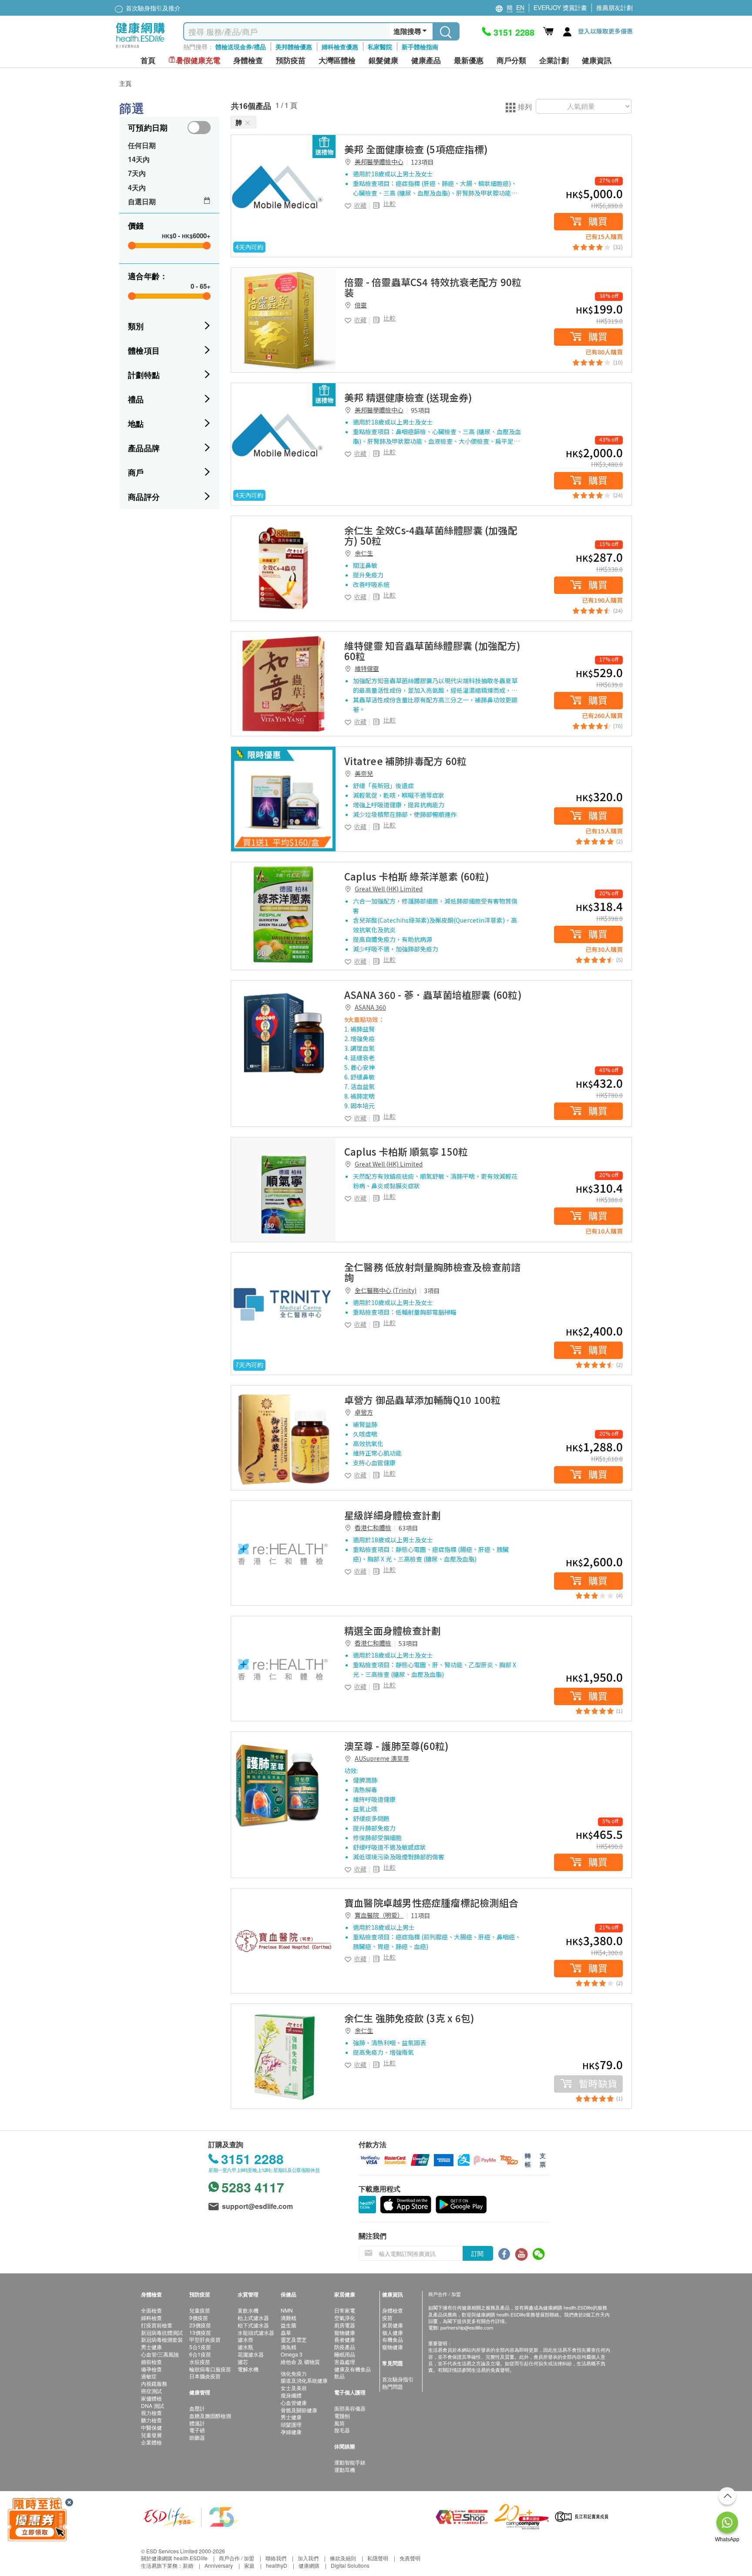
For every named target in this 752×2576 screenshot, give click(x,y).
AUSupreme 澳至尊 (382, 1758)
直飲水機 (248, 2310)
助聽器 (197, 2437)
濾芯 (243, 2362)
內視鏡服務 (154, 2383)
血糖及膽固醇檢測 (210, 2416)
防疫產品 (345, 2347)
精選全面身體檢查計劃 (393, 1630)
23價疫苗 (200, 2325)
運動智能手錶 (350, 2462)
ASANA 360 (370, 1007)
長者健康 (345, 2339)
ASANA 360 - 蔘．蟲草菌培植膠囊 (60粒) (433, 995)
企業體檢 (151, 2442)
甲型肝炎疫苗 (205, 2339)
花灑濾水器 (251, 2354)
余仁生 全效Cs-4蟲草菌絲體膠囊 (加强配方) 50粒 (431, 535)
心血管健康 (294, 2402)
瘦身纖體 (291, 2395)
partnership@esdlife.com (467, 2327)
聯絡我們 (276, 2558)
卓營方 (364, 1412)
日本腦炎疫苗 (205, 2376)
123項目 (422, 162)
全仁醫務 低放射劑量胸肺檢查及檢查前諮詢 (432, 1272)
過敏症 (149, 2376)
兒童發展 (151, 2435)
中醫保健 (151, 2427)
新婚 (188, 2565)
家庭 (249, 2565)
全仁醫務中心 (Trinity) (386, 1290)
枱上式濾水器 (253, 2318)
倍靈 (361, 305)
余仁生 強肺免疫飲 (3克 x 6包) (409, 2018)
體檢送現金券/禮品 (241, 47)
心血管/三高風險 (160, 2354)
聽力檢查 (151, 2420)
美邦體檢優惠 (294, 47)
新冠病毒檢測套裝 (162, 2339)
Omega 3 (292, 2354)
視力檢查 (151, 2412)
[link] (283, 187)
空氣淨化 (345, 2318)
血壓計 (197, 2408)
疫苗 (387, 2318)
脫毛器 (342, 2430)
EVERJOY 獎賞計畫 (560, 7)
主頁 (125, 83)
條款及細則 (343, 2558)
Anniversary (219, 2565)
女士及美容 (294, 2388)
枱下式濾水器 (253, 2325)
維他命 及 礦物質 (300, 2362)
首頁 (148, 60)
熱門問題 (393, 2386)
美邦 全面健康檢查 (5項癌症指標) (416, 149)
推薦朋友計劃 (614, 7)
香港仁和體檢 (373, 1527)
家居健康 (393, 2325)
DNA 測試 (153, 2406)
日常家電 (345, 2310)
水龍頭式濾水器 (256, 2332)
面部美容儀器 (350, 2408)
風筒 (339, 2423)
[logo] (140, 48)
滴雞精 (289, 2318)
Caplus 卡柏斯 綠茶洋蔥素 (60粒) (417, 876)
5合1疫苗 (200, 2347)
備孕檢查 (151, 2369)
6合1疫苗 (200, 2354)
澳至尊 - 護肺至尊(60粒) (396, 1746)
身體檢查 (393, 2310)
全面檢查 (151, 2310)
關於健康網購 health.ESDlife (174, 2558)
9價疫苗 (199, 2318)
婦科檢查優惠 (340, 47)
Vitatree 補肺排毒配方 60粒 (405, 761)
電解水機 (248, 2369)
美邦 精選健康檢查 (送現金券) (408, 397)
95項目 (420, 410)
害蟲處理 (345, 2362)
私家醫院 (380, 47)
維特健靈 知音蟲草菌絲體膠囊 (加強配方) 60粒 (433, 651)
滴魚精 (289, 2347)
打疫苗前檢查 (157, 2325)
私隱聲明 (378, 2558)
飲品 (339, 2376)
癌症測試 (151, 2391)
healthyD (277, 2565)
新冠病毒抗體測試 (162, 2332)
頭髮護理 (291, 2424)
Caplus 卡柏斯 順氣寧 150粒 (406, 1151)
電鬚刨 (342, 2416)
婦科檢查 (151, 2318)
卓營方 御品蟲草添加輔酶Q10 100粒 (422, 1399)
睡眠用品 (345, 2354)
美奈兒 (364, 773)
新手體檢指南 (420, 47)
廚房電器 (345, 2325)
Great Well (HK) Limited (389, 889)
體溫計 (197, 2423)
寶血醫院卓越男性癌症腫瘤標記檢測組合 (431, 1902)
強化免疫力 (294, 2373)
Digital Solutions (350, 2565)
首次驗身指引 (398, 2379)
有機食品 (393, 2339)
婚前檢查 (151, 2362)
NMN (287, 2310)
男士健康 (151, 2347)
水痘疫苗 (200, 2362)
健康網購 (309, 2565)
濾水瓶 (245, 2347)
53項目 (408, 1643)
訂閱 (477, 2253)
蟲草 (286, 2332)
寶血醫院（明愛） (379, 1915)
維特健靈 (367, 668)
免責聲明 (410, 2558)
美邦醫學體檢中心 (379, 162)
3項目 (432, 1291)
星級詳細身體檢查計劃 (393, 1515)
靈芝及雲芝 (294, 2339)
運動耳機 (345, 2470)
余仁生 (364, 553)
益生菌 (289, 2325)
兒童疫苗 (200, 2310)
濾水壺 (245, 2339)
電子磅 (197, 2430)
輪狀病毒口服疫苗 (210, 2369)
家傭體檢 (151, 2398)
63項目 (408, 1528)
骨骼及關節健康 (299, 2410)
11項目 (420, 1915)
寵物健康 (345, 2332)
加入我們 (308, 2558)
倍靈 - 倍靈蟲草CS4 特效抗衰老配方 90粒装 (433, 287)
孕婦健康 (291, 2432)
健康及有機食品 (352, 2369)
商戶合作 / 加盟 (237, 2558)
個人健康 (393, 2332)
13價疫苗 (200, 2332)
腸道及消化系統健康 (304, 2380)
